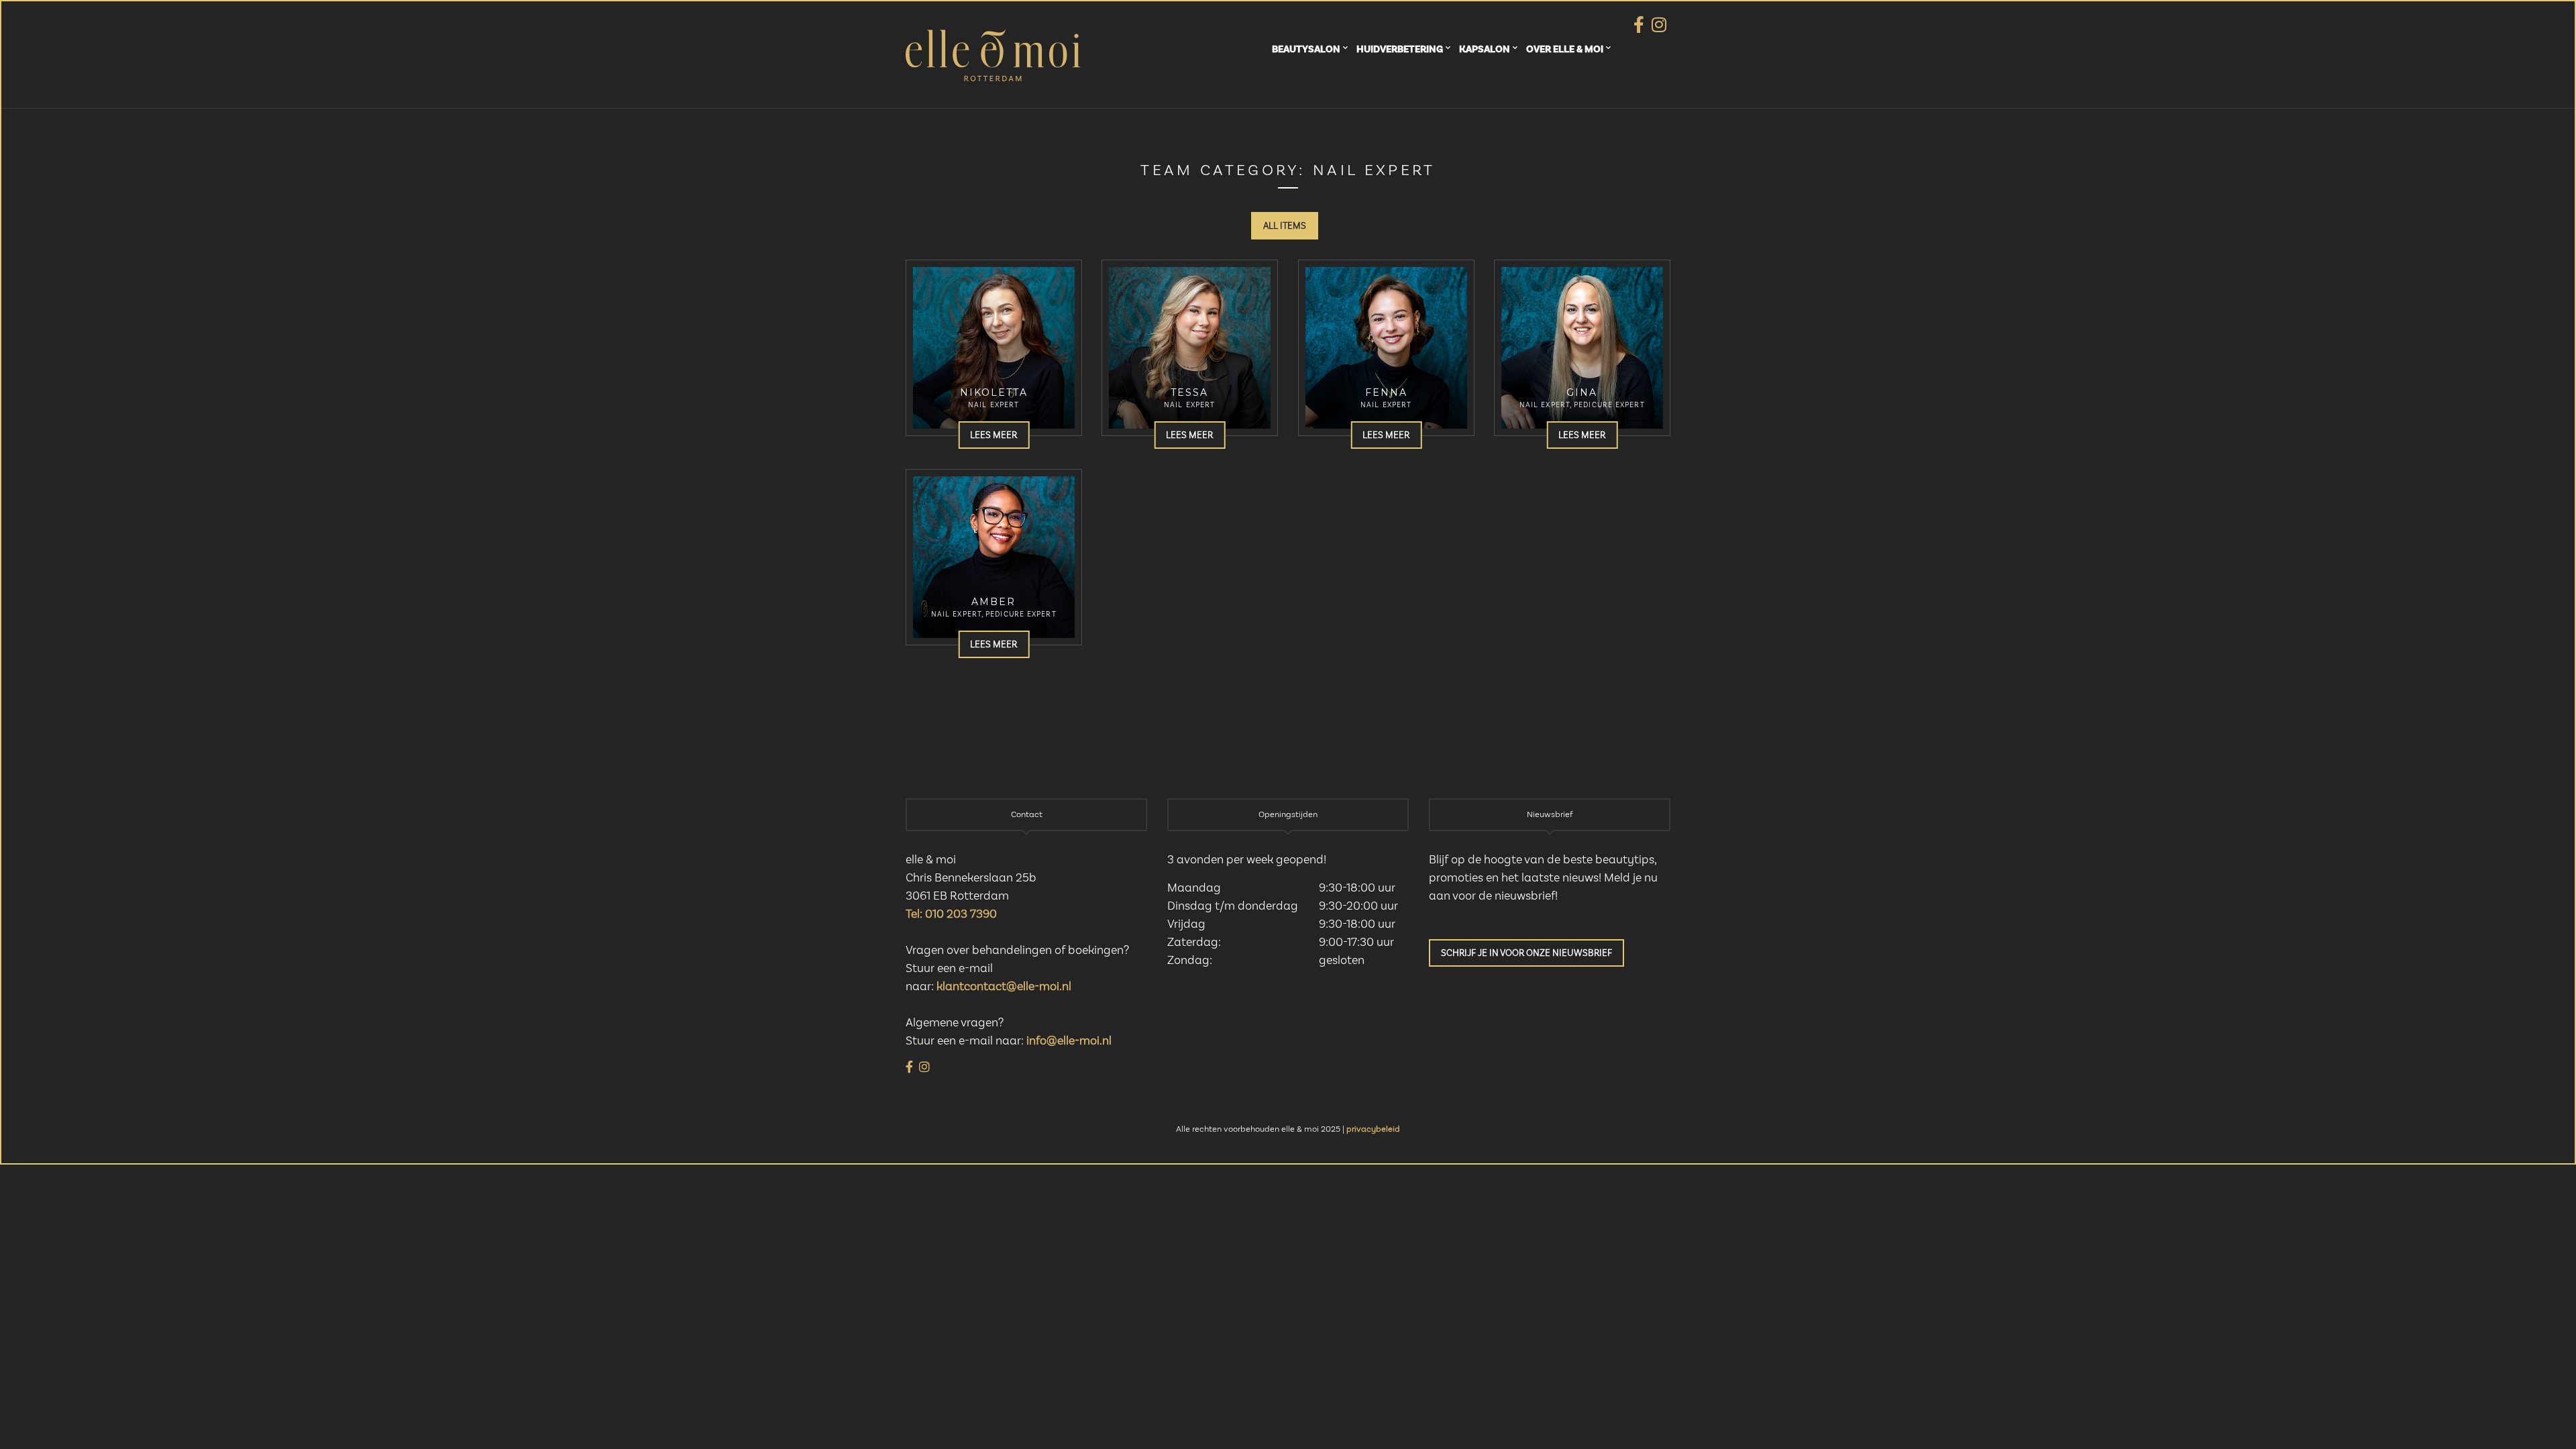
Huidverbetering (1400, 49)
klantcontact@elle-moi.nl (1004, 987)
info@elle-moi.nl (1069, 1041)
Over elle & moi (1565, 49)
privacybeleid (1373, 1129)
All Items (1285, 226)
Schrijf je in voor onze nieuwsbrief (1526, 953)
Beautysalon (1306, 49)
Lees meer (994, 435)
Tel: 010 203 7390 (951, 914)
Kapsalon (1485, 49)
